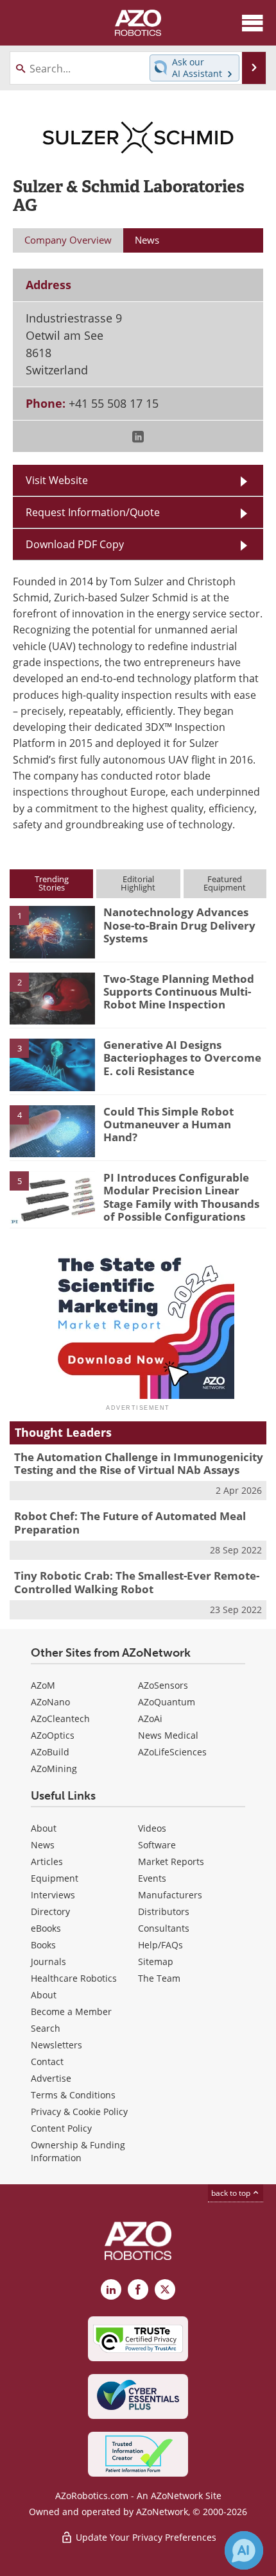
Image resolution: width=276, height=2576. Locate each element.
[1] (52, 932)
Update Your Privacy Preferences (145, 2537)
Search (46, 2028)
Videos (152, 1828)
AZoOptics (53, 1735)
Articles (47, 1861)
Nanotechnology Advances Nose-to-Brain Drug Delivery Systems (179, 925)
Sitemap (156, 1961)
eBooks (46, 1928)
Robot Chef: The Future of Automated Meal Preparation (130, 1522)
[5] (52, 1196)
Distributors (164, 1911)
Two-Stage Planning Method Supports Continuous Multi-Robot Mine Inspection (179, 992)
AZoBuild (50, 1752)
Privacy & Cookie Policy (79, 2112)
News (43, 1845)
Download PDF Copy (75, 544)
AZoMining (54, 1769)
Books (43, 1945)
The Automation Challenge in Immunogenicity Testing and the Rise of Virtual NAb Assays (139, 1463)
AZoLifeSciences (172, 1752)
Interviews (53, 1895)
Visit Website (57, 480)
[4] (52, 1130)
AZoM (43, 1685)
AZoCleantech (60, 1719)
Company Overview (68, 240)
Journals (48, 1961)
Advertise (51, 2078)
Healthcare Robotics (74, 1978)
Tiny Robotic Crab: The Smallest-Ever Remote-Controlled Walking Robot (137, 1582)
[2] (52, 998)
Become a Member (71, 2011)
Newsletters (56, 2045)
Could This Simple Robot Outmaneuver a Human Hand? (168, 1125)
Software (157, 1845)
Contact (47, 2062)
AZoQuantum (167, 1702)
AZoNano (50, 1702)
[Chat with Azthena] (244, 2550)
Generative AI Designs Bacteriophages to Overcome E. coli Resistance (182, 1058)
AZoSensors (163, 1685)
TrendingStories (52, 883)
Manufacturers (170, 1895)
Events (152, 1878)
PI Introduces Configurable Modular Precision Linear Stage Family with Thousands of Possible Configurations (181, 1197)
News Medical (168, 1735)
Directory (50, 1911)
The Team (159, 1978)
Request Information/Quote (93, 512)
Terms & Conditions (73, 2095)
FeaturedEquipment (225, 883)
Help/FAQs (160, 1945)
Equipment (55, 1878)
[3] (52, 1064)
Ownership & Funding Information (78, 2151)
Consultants (164, 1928)
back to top (232, 2193)
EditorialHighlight (138, 883)
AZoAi (150, 1719)
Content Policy (61, 2128)
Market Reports (171, 1861)
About (44, 1828)
